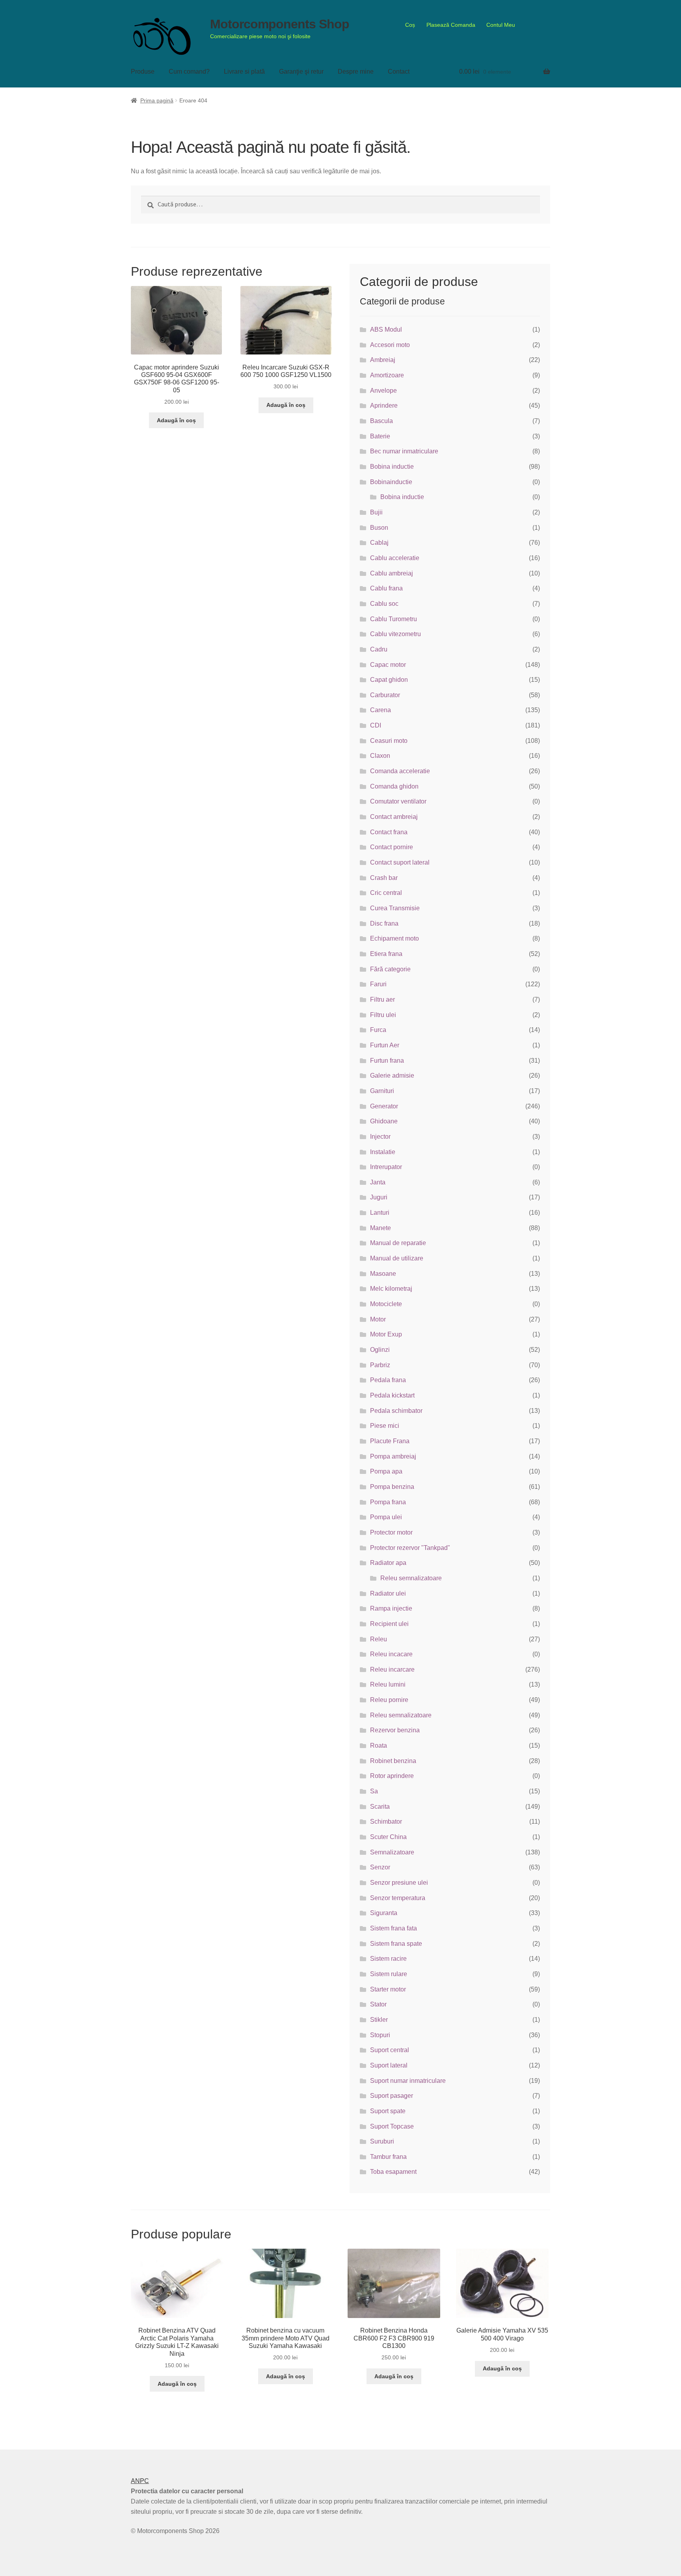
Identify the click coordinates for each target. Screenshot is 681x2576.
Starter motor (388, 1989)
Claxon (380, 756)
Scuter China (388, 1837)
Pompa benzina (392, 1487)
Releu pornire (389, 1700)
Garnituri (382, 1091)
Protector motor (391, 1532)
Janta (378, 1182)
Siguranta (384, 1913)
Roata (379, 1745)
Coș (410, 25)
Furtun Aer (385, 1045)
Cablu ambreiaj (392, 573)
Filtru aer (382, 999)
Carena (381, 710)
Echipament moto (394, 938)
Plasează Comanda (451, 25)
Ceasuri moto (389, 741)
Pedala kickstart (392, 1395)
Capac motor (388, 665)
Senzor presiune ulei (399, 1883)
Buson (379, 528)
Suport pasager (392, 2096)
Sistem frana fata (394, 1928)
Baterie (380, 436)
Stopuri (380, 2035)
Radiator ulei (388, 1593)
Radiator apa (388, 1563)
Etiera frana (386, 954)
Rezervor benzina (395, 1730)
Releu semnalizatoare (411, 1578)
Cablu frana (386, 588)
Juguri (379, 1197)
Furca (378, 1030)
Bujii (376, 512)
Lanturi (380, 1213)
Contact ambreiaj (394, 817)
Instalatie (383, 1152)
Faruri (378, 984)
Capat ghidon (389, 680)
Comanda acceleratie (400, 771)
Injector (380, 1137)
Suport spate (388, 2111)
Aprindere (384, 406)
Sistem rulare (389, 1974)
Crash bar (384, 878)
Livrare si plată (244, 71)
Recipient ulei (389, 1624)
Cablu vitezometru (395, 634)
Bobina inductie (392, 467)
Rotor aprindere (392, 1776)
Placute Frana (390, 1441)
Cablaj (379, 543)
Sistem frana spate (396, 1944)
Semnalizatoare (392, 1852)
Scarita (380, 1807)
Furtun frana (387, 1061)
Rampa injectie (391, 1608)
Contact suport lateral (400, 862)
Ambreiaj (383, 360)
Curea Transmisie (395, 908)
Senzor (380, 1867)
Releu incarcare (392, 1669)
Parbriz (380, 1365)
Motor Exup (386, 1334)
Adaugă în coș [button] (176, 420)
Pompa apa (386, 1471)
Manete (381, 1228)
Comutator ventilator (398, 801)
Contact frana (389, 832)
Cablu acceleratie (395, 558)
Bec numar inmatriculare (404, 451)
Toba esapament (393, 2172)
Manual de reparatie (398, 1243)
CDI (376, 725)
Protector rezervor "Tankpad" (410, 1548)
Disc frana (384, 923)
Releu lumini (388, 1684)
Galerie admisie (392, 1075)
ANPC (140, 2481)
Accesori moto (390, 345)
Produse (143, 71)
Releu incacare (391, 1654)
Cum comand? (189, 71)
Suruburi (382, 2141)
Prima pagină (157, 100)
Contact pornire (392, 847)
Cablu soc (384, 604)
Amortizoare (387, 375)
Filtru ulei (383, 1015)
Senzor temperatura (398, 1898)
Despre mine (356, 71)
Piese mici (385, 1426)
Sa (374, 1791)
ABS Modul (386, 329)
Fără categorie (390, 969)
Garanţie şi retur (301, 71)
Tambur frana (388, 2157)
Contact (399, 71)
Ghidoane (384, 1121)
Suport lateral (389, 2065)
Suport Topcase (392, 2126)
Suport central (390, 2050)
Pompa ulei (386, 1517)
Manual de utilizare (397, 1258)
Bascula (381, 421)
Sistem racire (388, 1959)
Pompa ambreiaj (393, 1456)
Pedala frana (388, 1380)
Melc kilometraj (391, 1289)
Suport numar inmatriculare (408, 2081)
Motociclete (386, 1304)
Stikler (379, 2020)
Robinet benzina (393, 1761)
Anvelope (383, 391)
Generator (384, 1106)
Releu (379, 1639)
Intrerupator (386, 1167)
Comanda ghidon (394, 786)
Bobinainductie (391, 482)
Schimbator (386, 1822)
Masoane (383, 1274)
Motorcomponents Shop (280, 24)
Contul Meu (501, 25)
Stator (378, 2004)
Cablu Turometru (394, 619)
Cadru (379, 649)
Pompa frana (388, 1502)
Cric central (386, 893)
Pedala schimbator (396, 1411)
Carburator (385, 695)
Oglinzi (380, 1350)
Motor (378, 1319)
